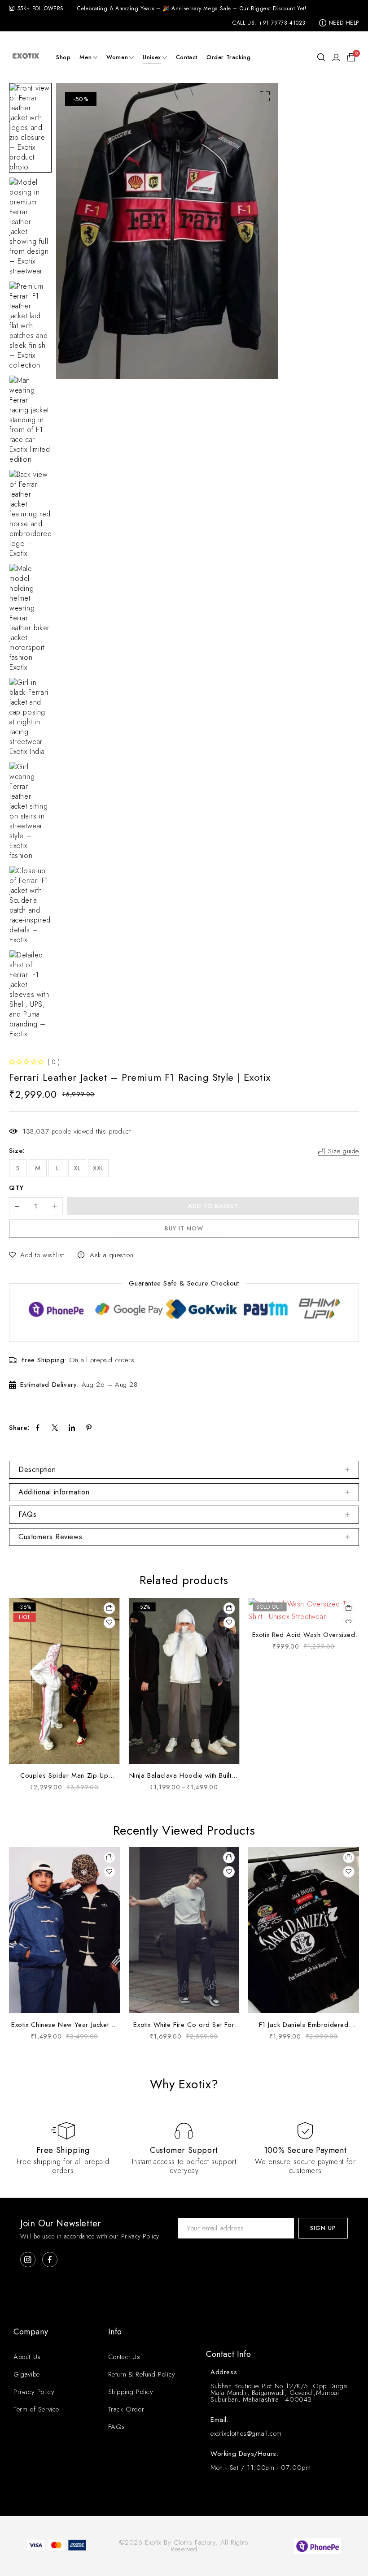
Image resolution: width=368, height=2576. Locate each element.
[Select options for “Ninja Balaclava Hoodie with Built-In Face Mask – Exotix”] (229, 1608)
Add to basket (213, 1206)
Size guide (344, 1151)
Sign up (323, 2228)
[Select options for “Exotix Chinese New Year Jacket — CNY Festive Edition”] (110, 1857)
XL (77, 1168)
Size (16, 1151)
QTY (16, 1188)
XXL (98, 1168)
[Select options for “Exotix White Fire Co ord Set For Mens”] (229, 1857)
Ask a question (112, 1255)
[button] (265, 96)
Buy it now (184, 1228)
